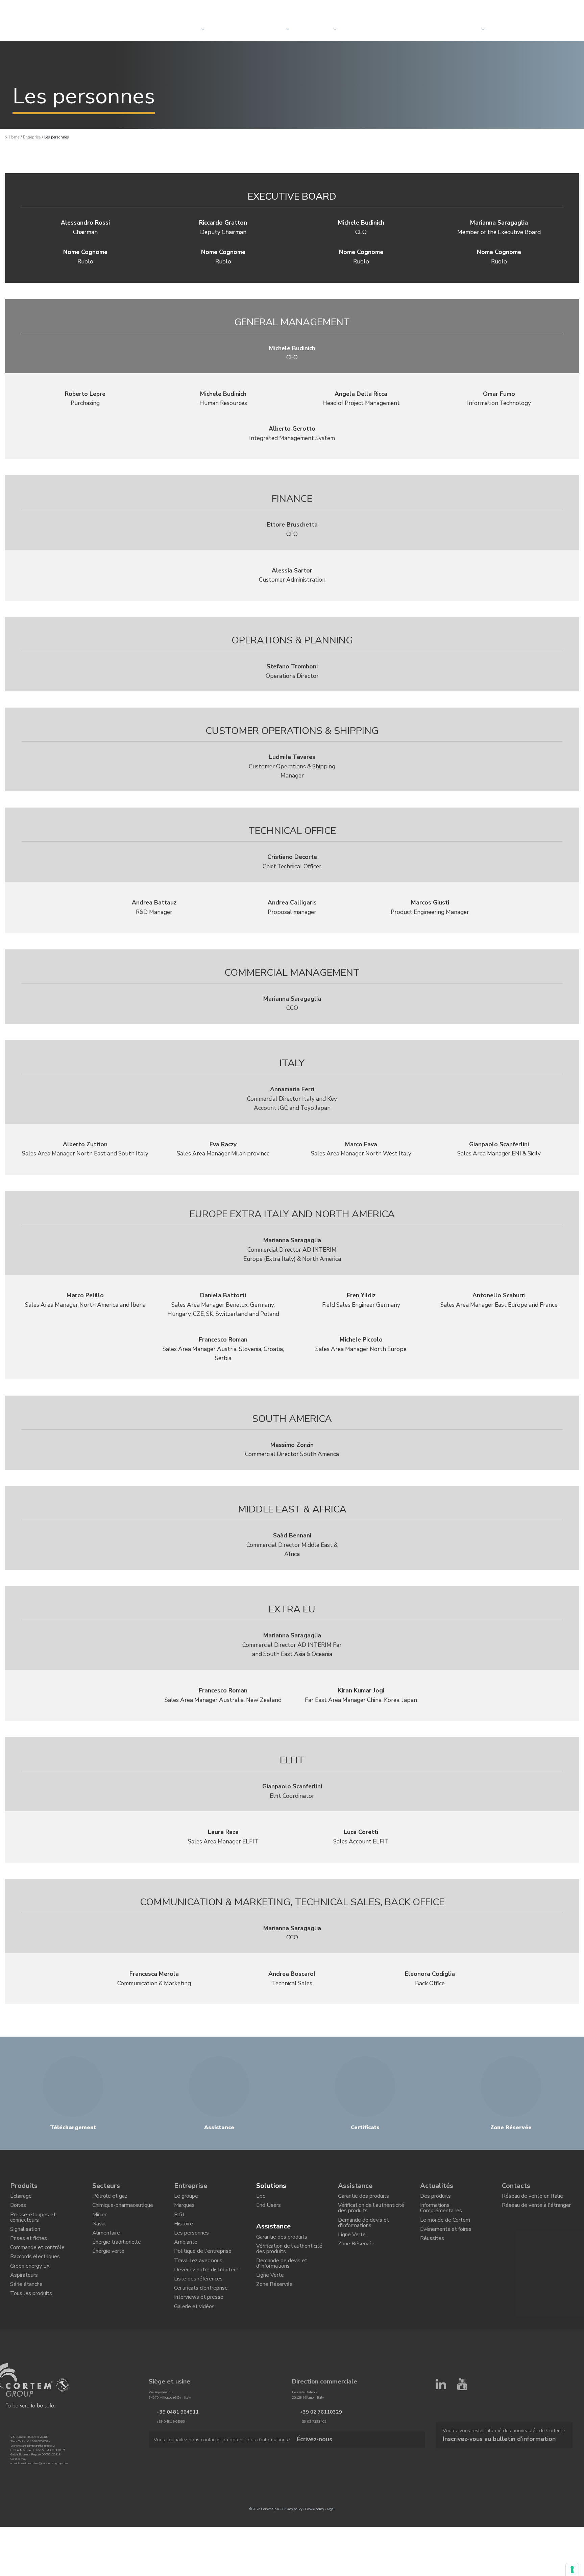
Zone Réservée (274, 2303)
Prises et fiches (29, 2251)
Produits (24, 2186)
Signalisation (25, 2239)
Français (567, 7)
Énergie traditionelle (117, 2256)
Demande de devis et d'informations (282, 2276)
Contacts (466, 29)
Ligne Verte (270, 2291)
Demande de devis (521, 29)
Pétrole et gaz (110, 2198)
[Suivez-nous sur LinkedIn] (441, 2444)
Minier (99, 2221)
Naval (99, 2233)
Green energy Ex (30, 2286)
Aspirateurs (24, 2297)
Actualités (364, 29)
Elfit (179, 2221)
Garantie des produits (282, 2243)
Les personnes (191, 2244)
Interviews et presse (199, 2325)
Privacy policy (292, 2542)
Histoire (184, 2233)
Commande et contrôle (37, 2262)
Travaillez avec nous (198, 2279)
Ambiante (186, 2256)
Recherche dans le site (523, 7)
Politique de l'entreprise (203, 2268)
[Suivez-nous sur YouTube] (462, 2444)
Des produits (435, 2198)
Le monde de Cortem (445, 2227)
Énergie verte (108, 2268)
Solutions (231, 29)
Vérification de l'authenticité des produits (289, 2258)
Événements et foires (446, 2239)
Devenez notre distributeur (206, 2291)
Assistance (273, 2231)
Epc (261, 2198)
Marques (184, 2210)
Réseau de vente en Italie (532, 2198)
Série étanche (26, 2309)
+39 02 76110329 (314, 2445)
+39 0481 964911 (171, 2445)
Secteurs (271, 29)
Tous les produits (31, 2320)
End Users (269, 2210)
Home (14, 137)
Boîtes (18, 2210)
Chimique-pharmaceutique (123, 2210)
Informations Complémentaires (441, 2213)
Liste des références (198, 2302)
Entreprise (317, 29)
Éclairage (21, 2198)
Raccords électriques (35, 2274)
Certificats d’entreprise (201, 2314)
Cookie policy (315, 2542)
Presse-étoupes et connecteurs (33, 2224)
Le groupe (186, 2198)
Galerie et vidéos (194, 2337)
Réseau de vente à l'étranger (536, 2210)
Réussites (432, 2251)
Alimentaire (106, 2244)
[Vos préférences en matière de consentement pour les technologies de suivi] (572, 2570)
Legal (331, 2542)
